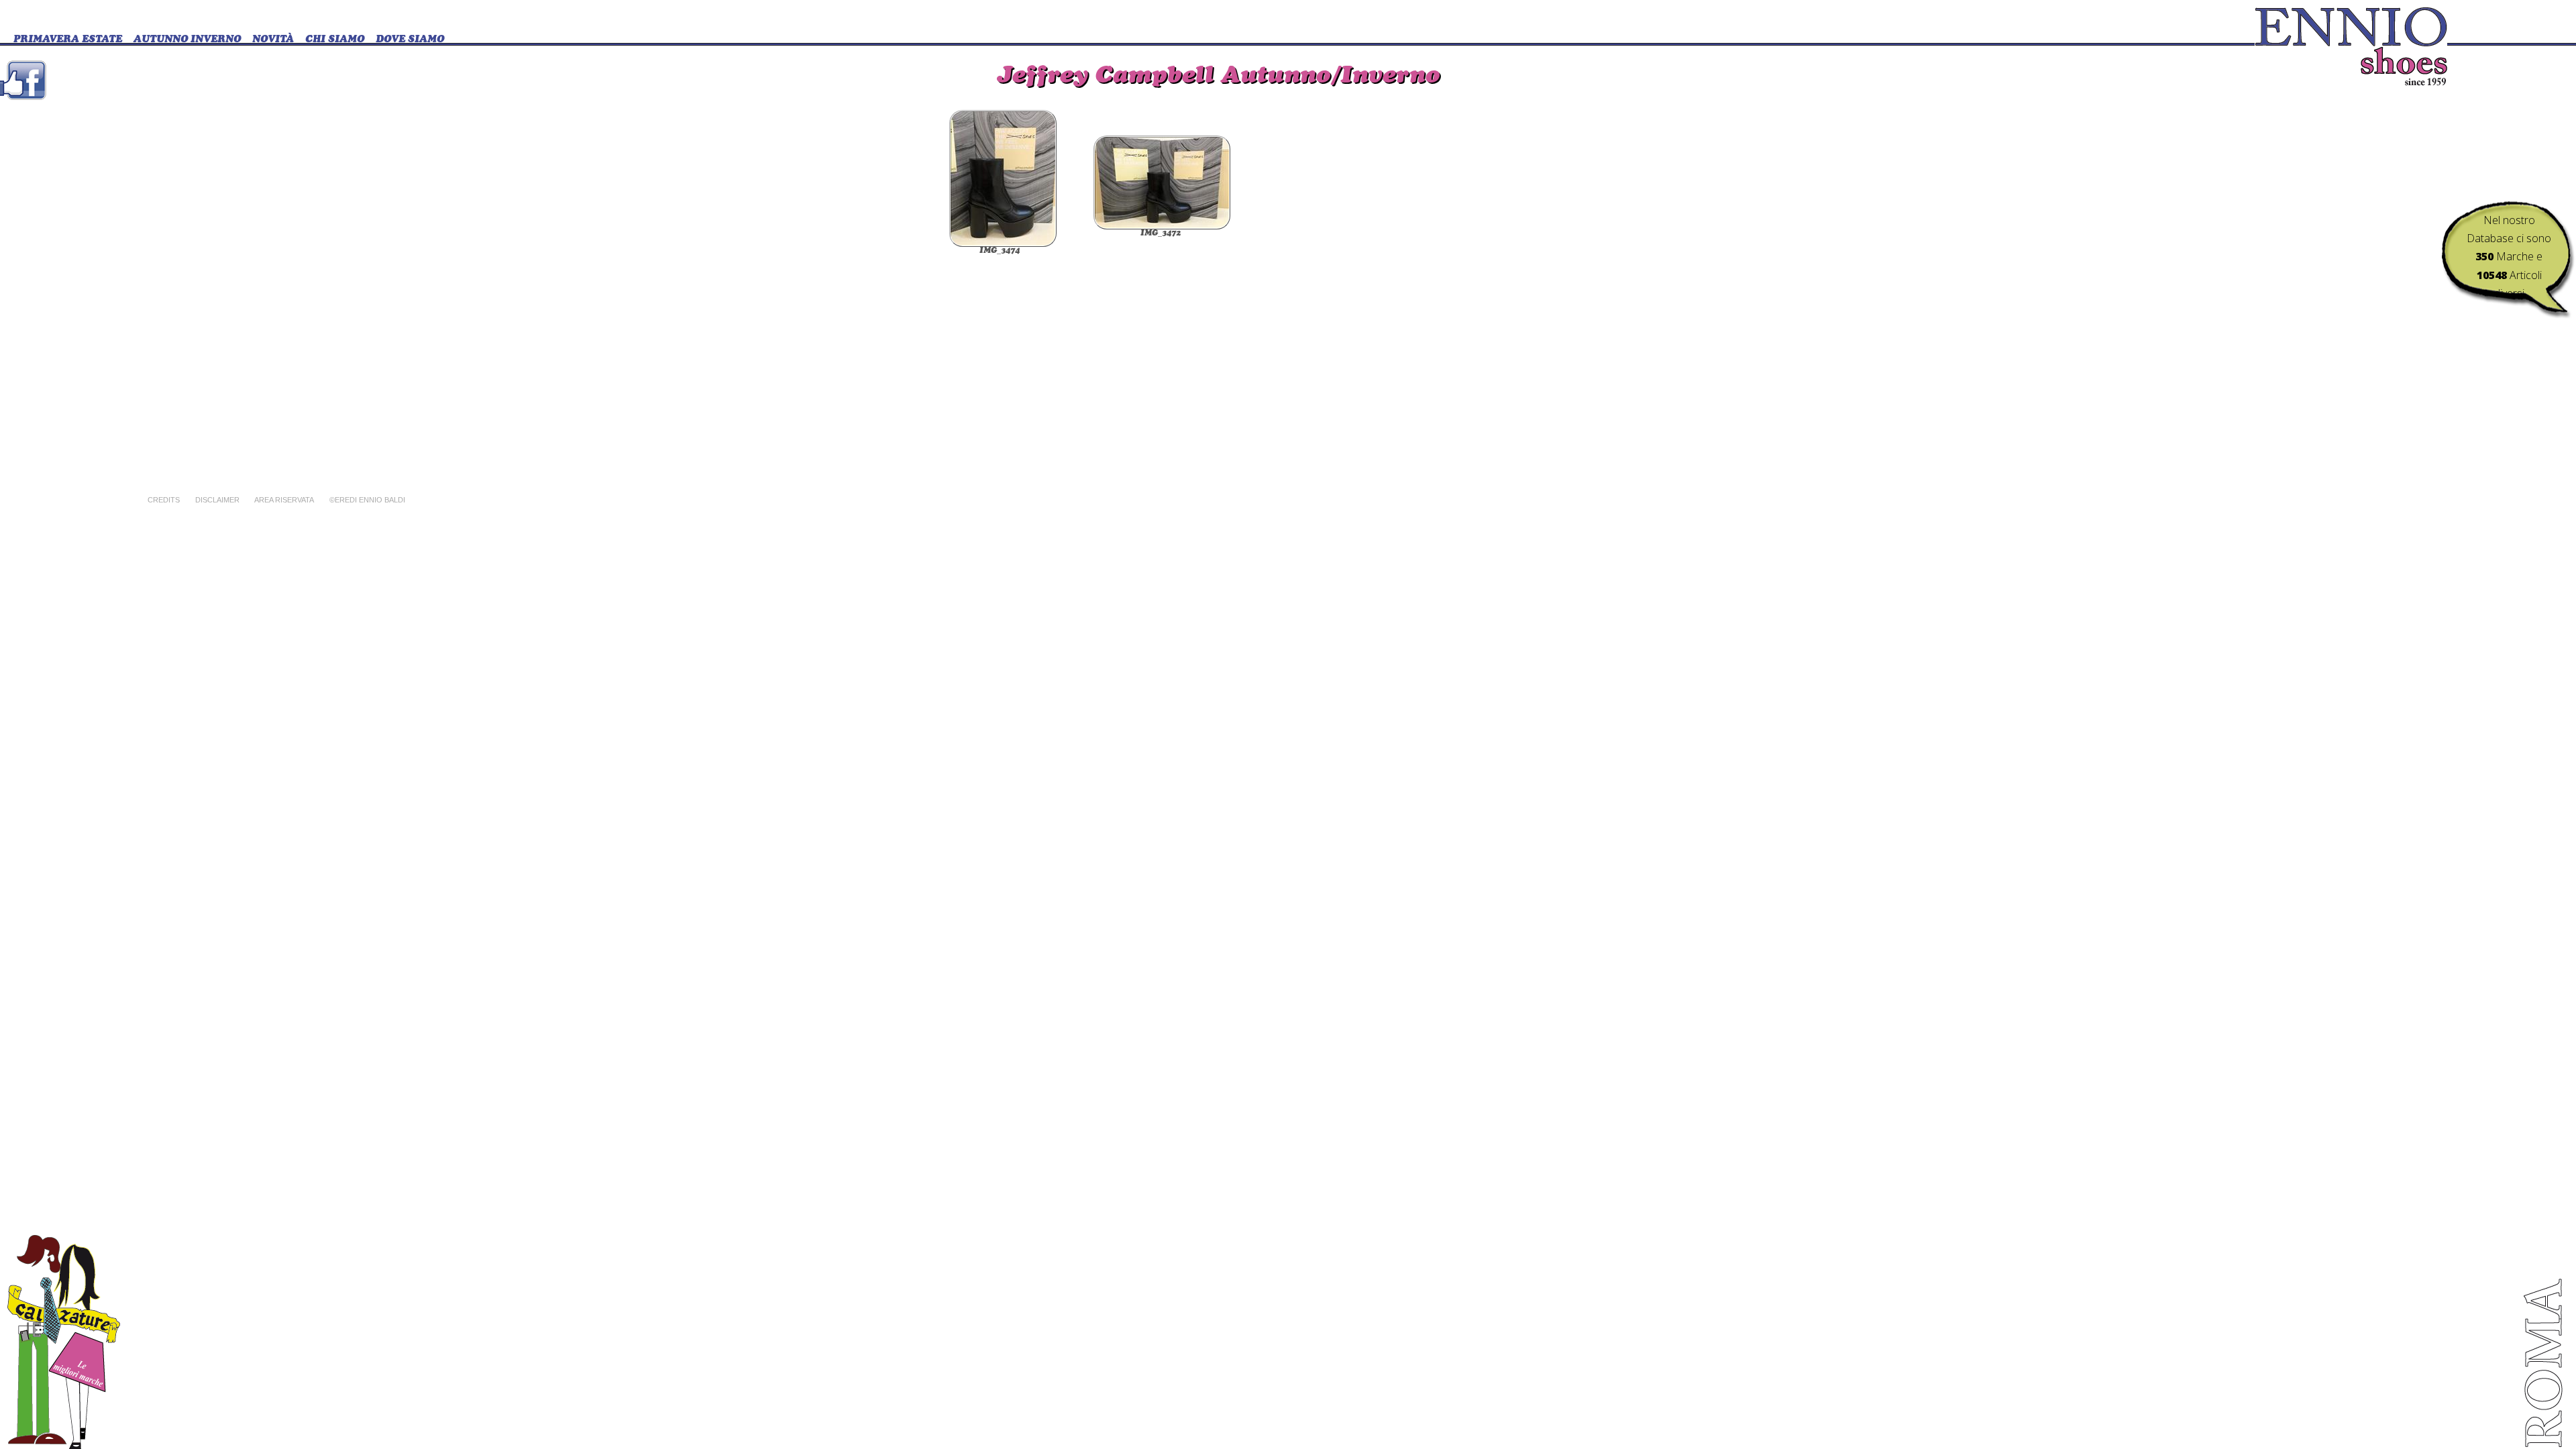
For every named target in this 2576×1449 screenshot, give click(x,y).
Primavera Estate (68, 40)
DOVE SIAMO (410, 40)
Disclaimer (217, 500)
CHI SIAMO (335, 40)
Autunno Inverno (187, 40)
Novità (273, 40)
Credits (164, 500)
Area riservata (284, 500)
